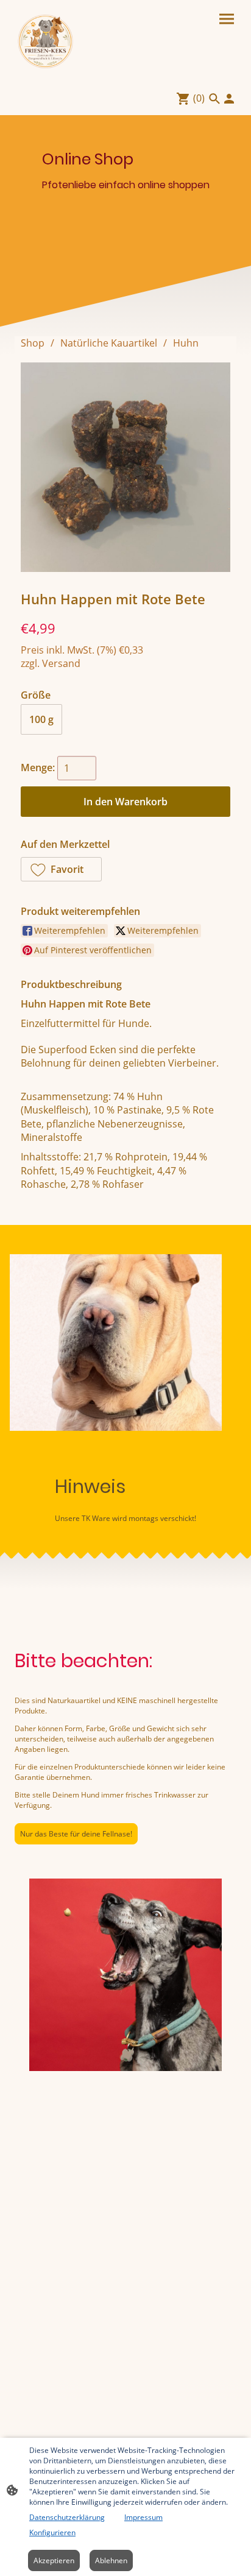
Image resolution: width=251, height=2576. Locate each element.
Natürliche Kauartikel (109, 343)
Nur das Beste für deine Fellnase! (76, 1834)
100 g (41, 719)
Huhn (186, 343)
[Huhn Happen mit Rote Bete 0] (125, 467)
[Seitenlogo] (46, 41)
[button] (61, 869)
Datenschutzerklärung (67, 2517)
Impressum (143, 2517)
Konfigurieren (52, 2532)
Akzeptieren (54, 2560)
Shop (33, 343)
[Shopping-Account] (229, 99)
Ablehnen (111, 2560)
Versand (61, 663)
